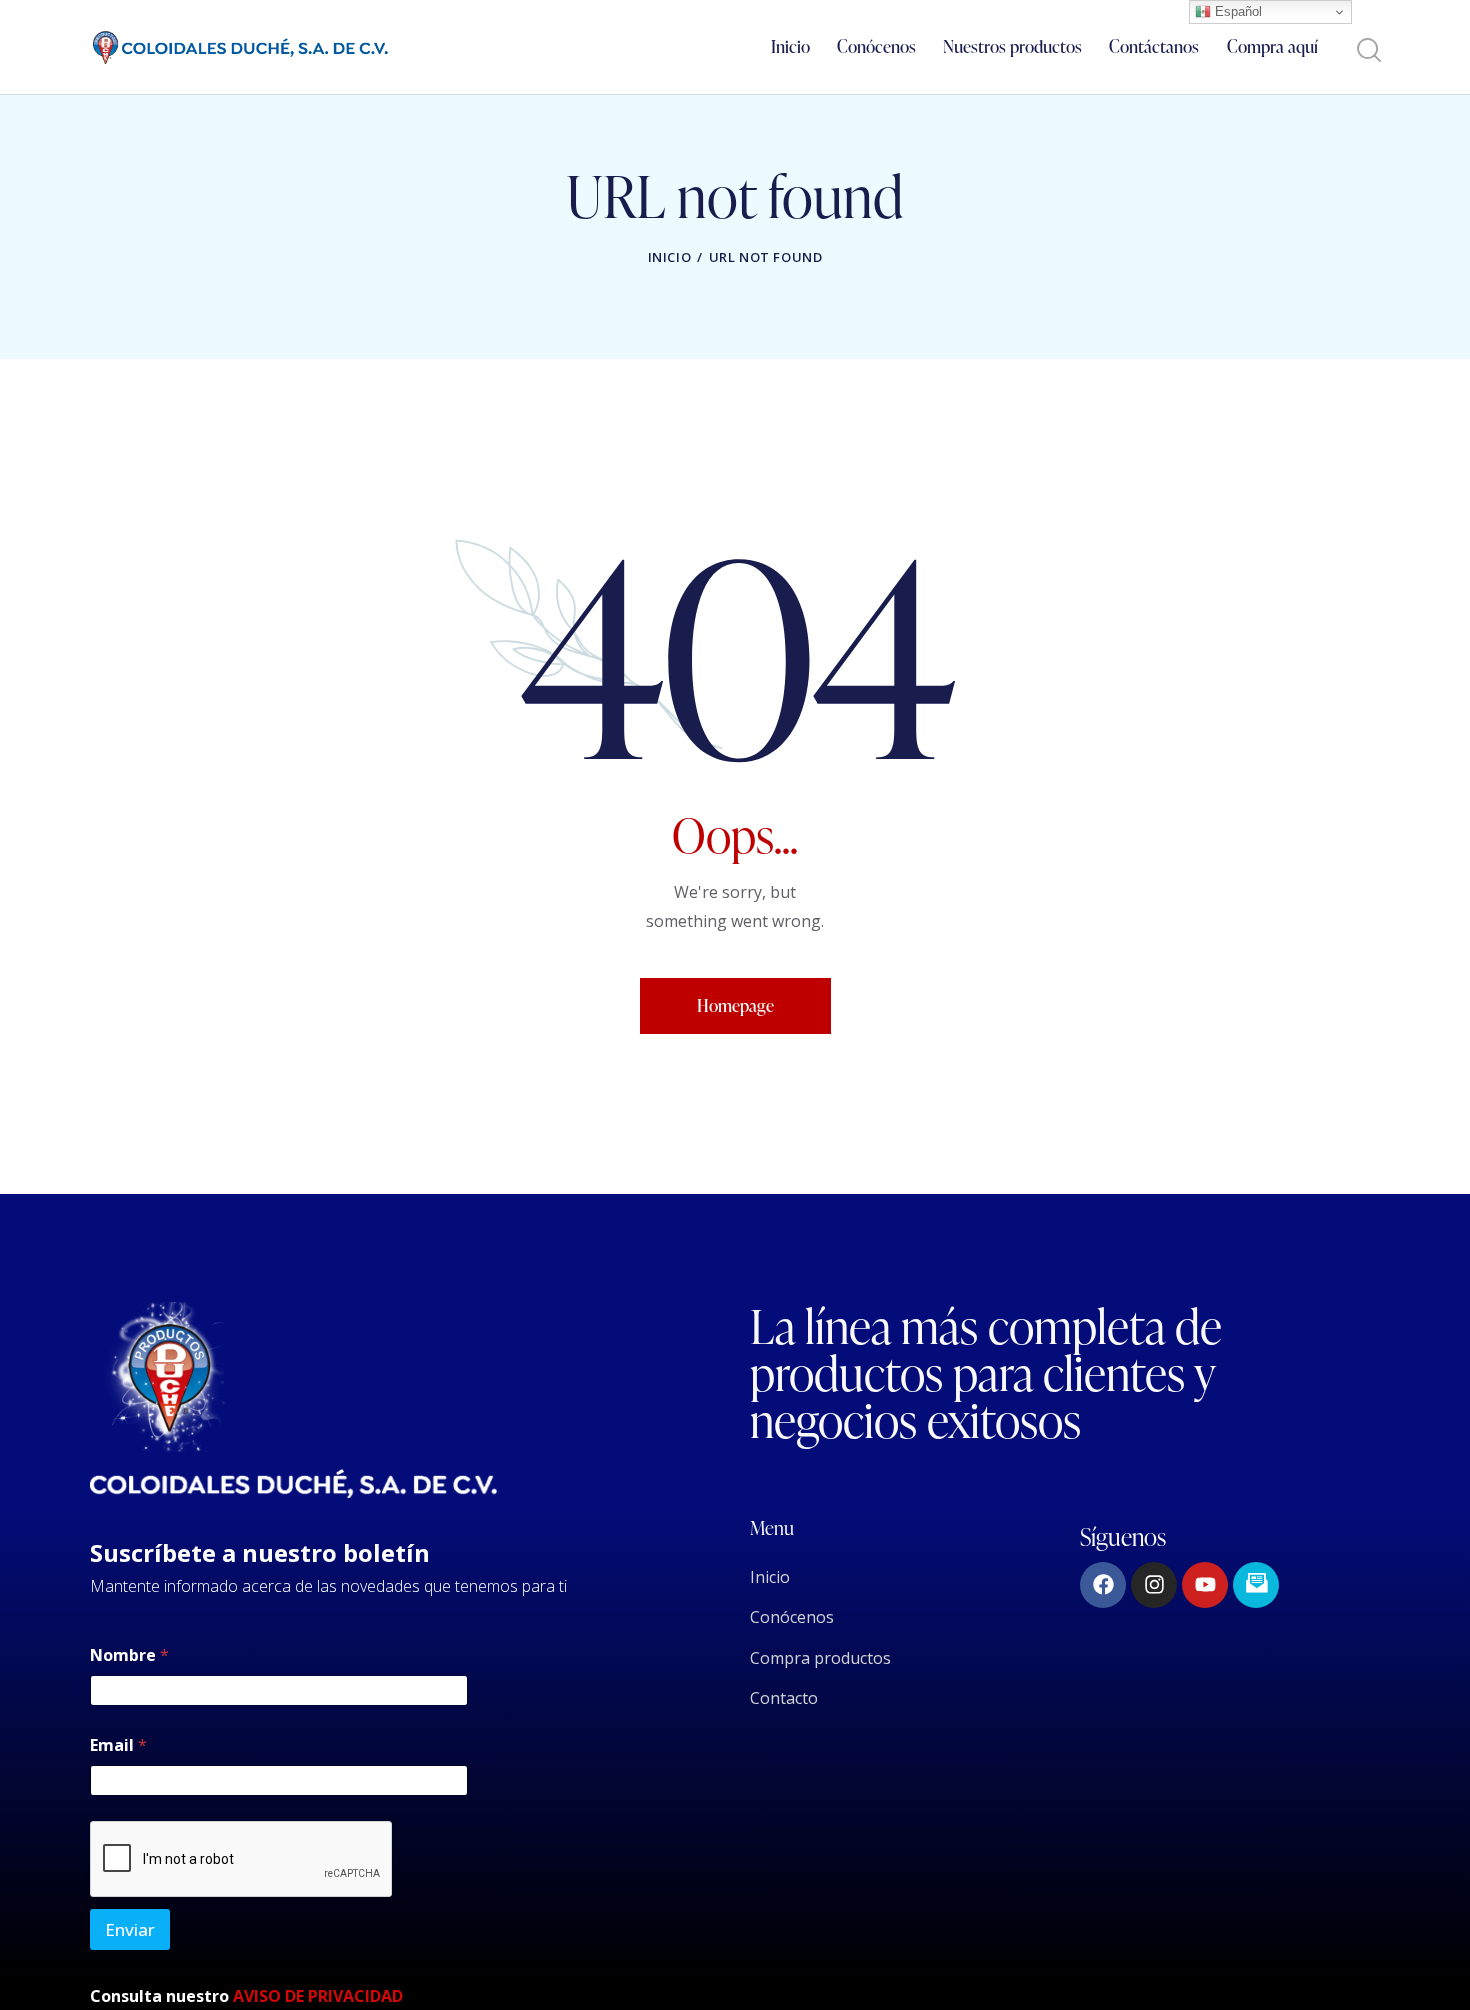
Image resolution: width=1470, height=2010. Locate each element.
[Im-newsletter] (1256, 1585)
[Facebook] (1103, 1585)
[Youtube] (1205, 1585)
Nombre (129, 1655)
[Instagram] (1154, 1585)
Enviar (130, 1929)
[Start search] (1367, 50)
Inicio (670, 257)
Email (118, 1745)
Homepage (735, 1005)
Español (1236, 11)
